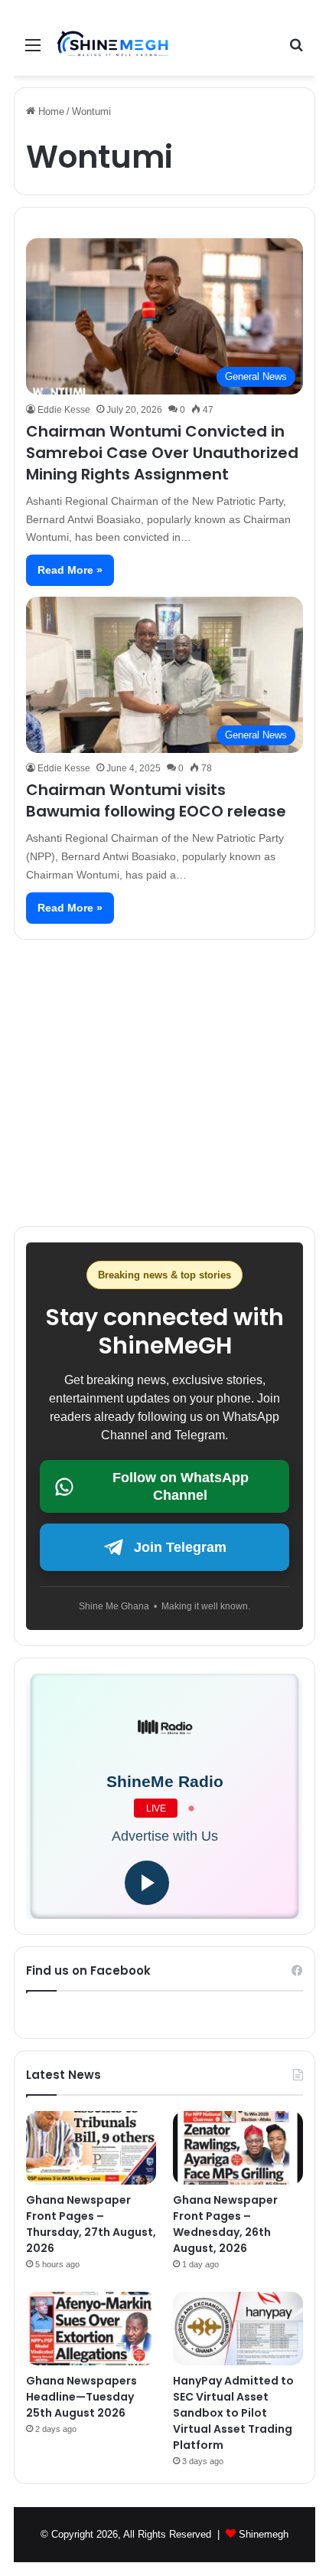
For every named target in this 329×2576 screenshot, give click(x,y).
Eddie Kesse (64, 410)
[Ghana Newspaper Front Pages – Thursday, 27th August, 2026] (91, 2148)
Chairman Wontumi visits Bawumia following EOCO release (156, 800)
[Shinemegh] (113, 45)
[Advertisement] (164, 1077)
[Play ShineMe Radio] (147, 1883)
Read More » (70, 570)
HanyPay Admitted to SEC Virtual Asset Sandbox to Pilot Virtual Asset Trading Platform (233, 2413)
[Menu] (33, 51)
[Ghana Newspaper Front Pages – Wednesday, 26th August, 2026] (238, 2148)
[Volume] (193, 1883)
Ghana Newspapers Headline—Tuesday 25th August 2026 (81, 2397)
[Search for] (296, 51)
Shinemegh (264, 2534)
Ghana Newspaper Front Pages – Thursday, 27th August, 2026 (91, 2224)
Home (50, 111)
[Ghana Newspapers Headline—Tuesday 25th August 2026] (91, 2329)
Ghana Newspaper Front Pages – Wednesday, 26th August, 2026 (225, 2224)
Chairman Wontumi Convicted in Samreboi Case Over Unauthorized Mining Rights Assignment (162, 453)
